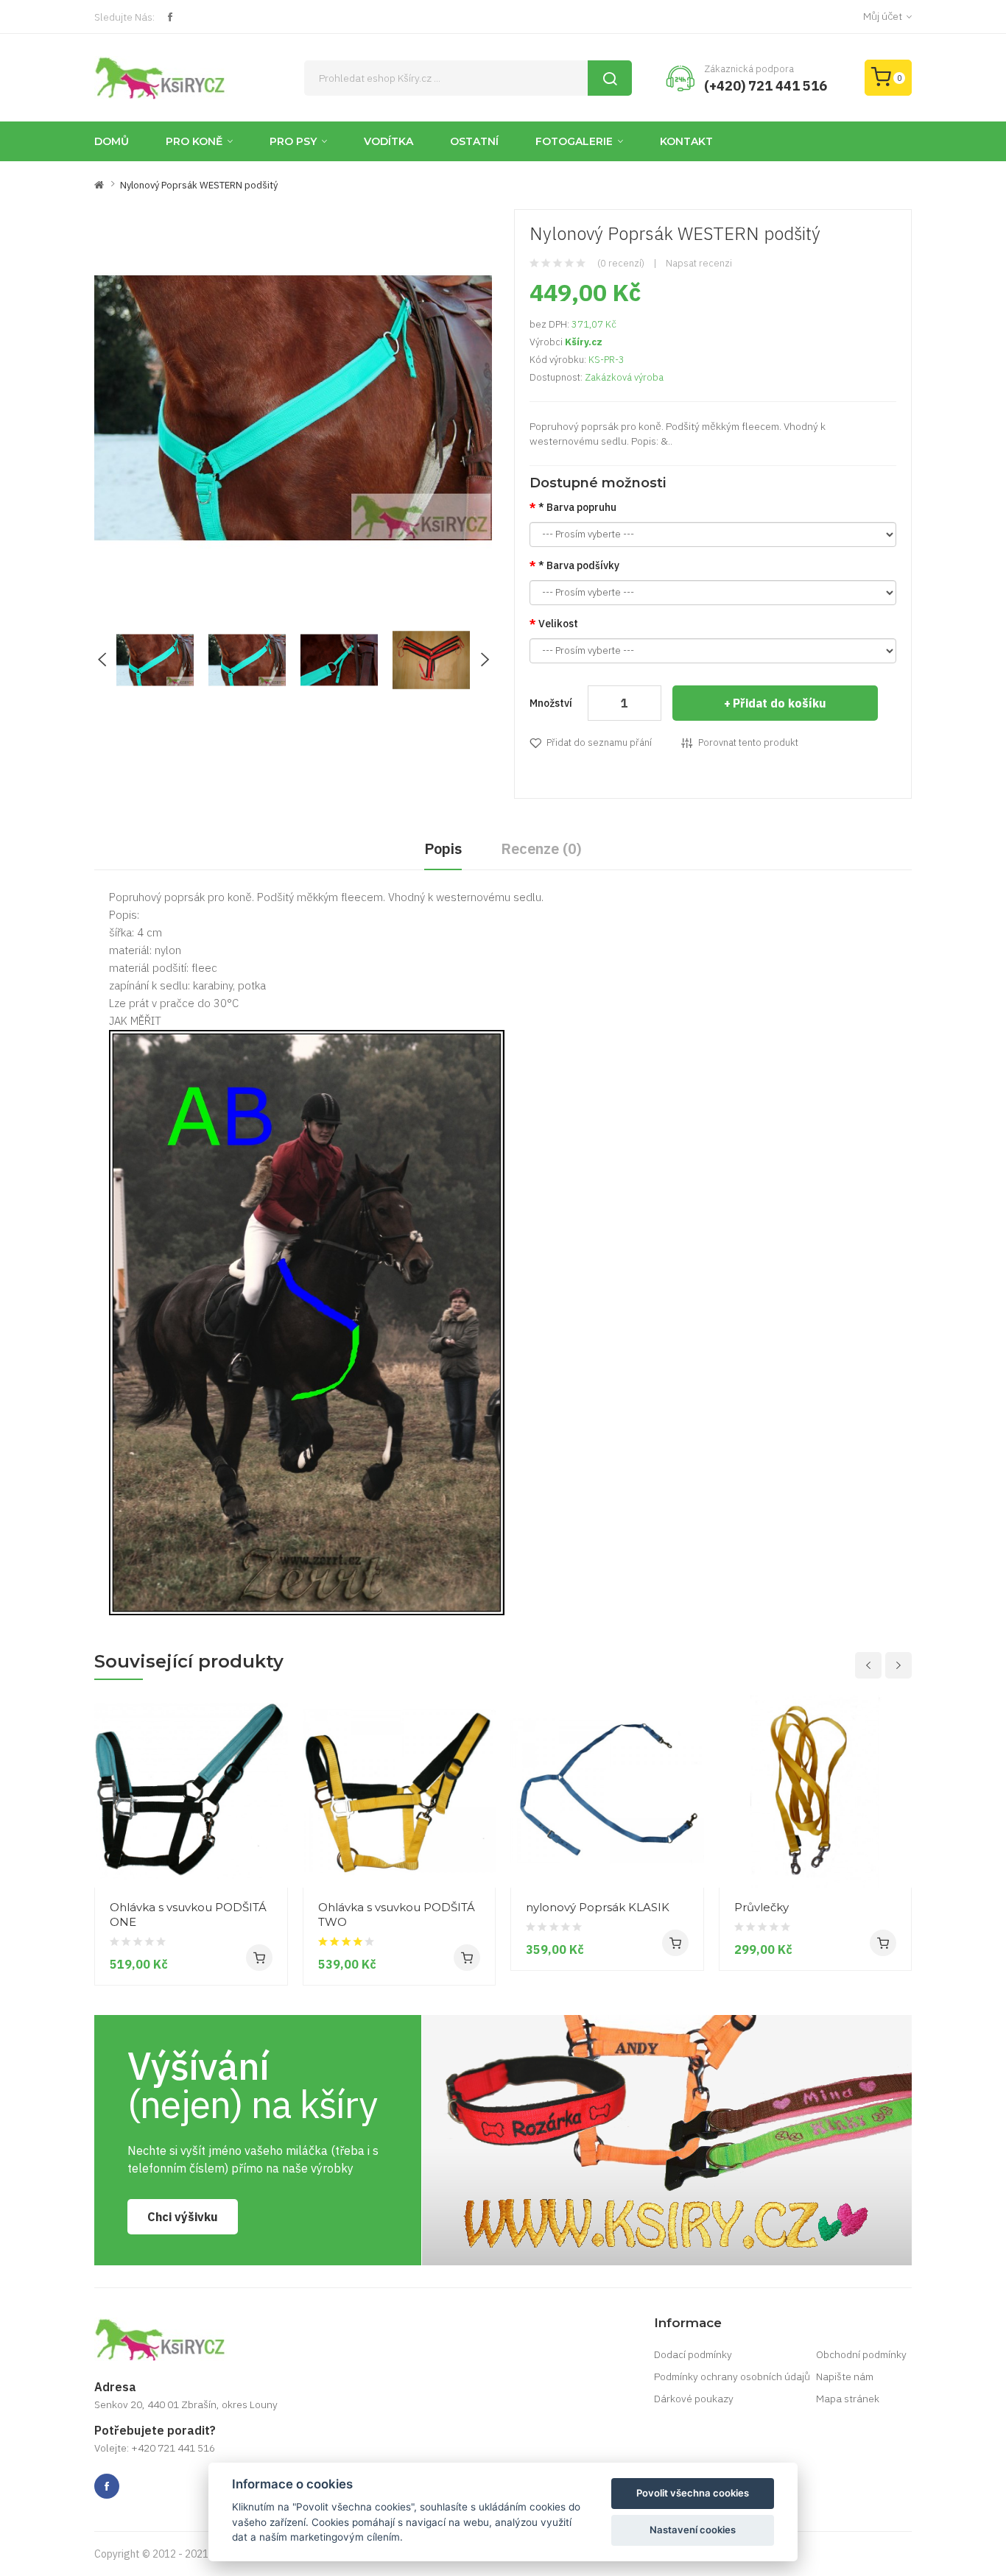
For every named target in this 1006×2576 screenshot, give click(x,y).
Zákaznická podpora (749, 69)
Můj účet (883, 16)
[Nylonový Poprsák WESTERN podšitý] (155, 659)
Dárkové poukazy (694, 2399)
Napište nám (845, 2376)
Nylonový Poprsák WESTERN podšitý (199, 185)
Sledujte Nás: (124, 17)
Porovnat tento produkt (748, 742)
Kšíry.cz (584, 342)
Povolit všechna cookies (693, 2493)
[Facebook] (170, 17)
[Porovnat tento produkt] (271, 1833)
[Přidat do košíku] (259, 1958)
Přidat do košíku (780, 703)
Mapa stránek (848, 2399)
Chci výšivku (183, 2217)
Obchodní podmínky (861, 2354)
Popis (443, 848)
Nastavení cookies (693, 2530)
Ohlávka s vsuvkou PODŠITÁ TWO (397, 1915)
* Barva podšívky (579, 565)
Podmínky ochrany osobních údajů (732, 2376)
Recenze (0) (541, 848)
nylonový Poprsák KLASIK (598, 1907)
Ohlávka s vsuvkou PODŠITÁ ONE (188, 1915)
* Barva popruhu (577, 507)
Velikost (558, 624)
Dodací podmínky (693, 2354)
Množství (551, 703)
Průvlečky (761, 1907)
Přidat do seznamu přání (599, 742)
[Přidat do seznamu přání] (271, 1860)
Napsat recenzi (699, 263)
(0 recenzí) (621, 263)
